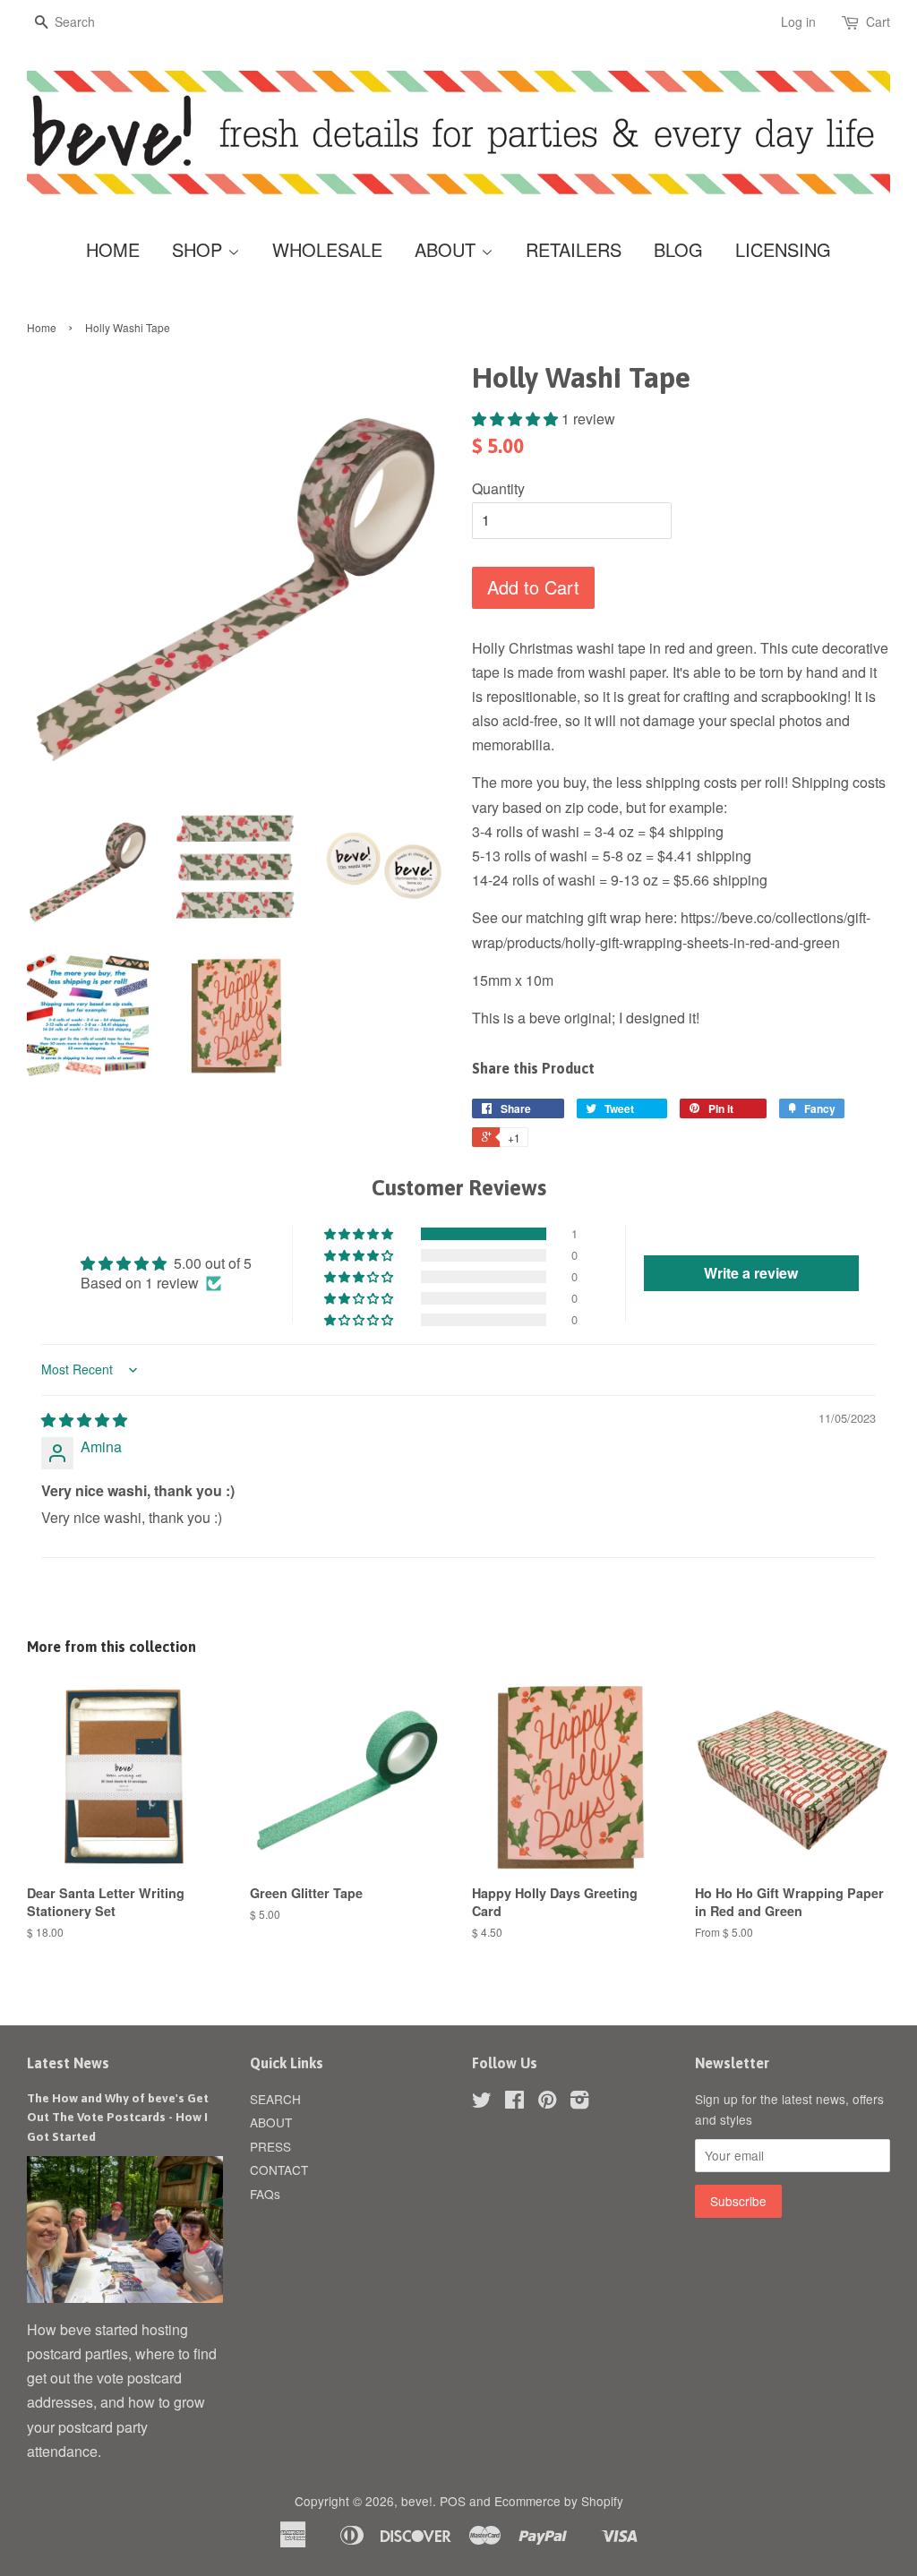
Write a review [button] (751, 1273)
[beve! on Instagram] (579, 2102)
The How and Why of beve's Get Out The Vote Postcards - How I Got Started (118, 2118)
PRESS (270, 2146)
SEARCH (275, 2099)
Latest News (68, 2063)
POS (453, 2501)
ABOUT (448, 249)
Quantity (498, 488)
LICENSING (783, 249)
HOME (113, 249)
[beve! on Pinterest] (547, 2102)
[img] (84, 1420)
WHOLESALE (327, 249)
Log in (798, 21)
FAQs (265, 2194)
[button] (517, 419)
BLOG (678, 249)
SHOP (200, 249)
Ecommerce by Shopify (559, 2501)
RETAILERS (574, 249)
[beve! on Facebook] (514, 2102)
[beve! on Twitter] (482, 2102)
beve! (417, 2501)
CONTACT (279, 2169)
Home (42, 327)
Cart (878, 21)
